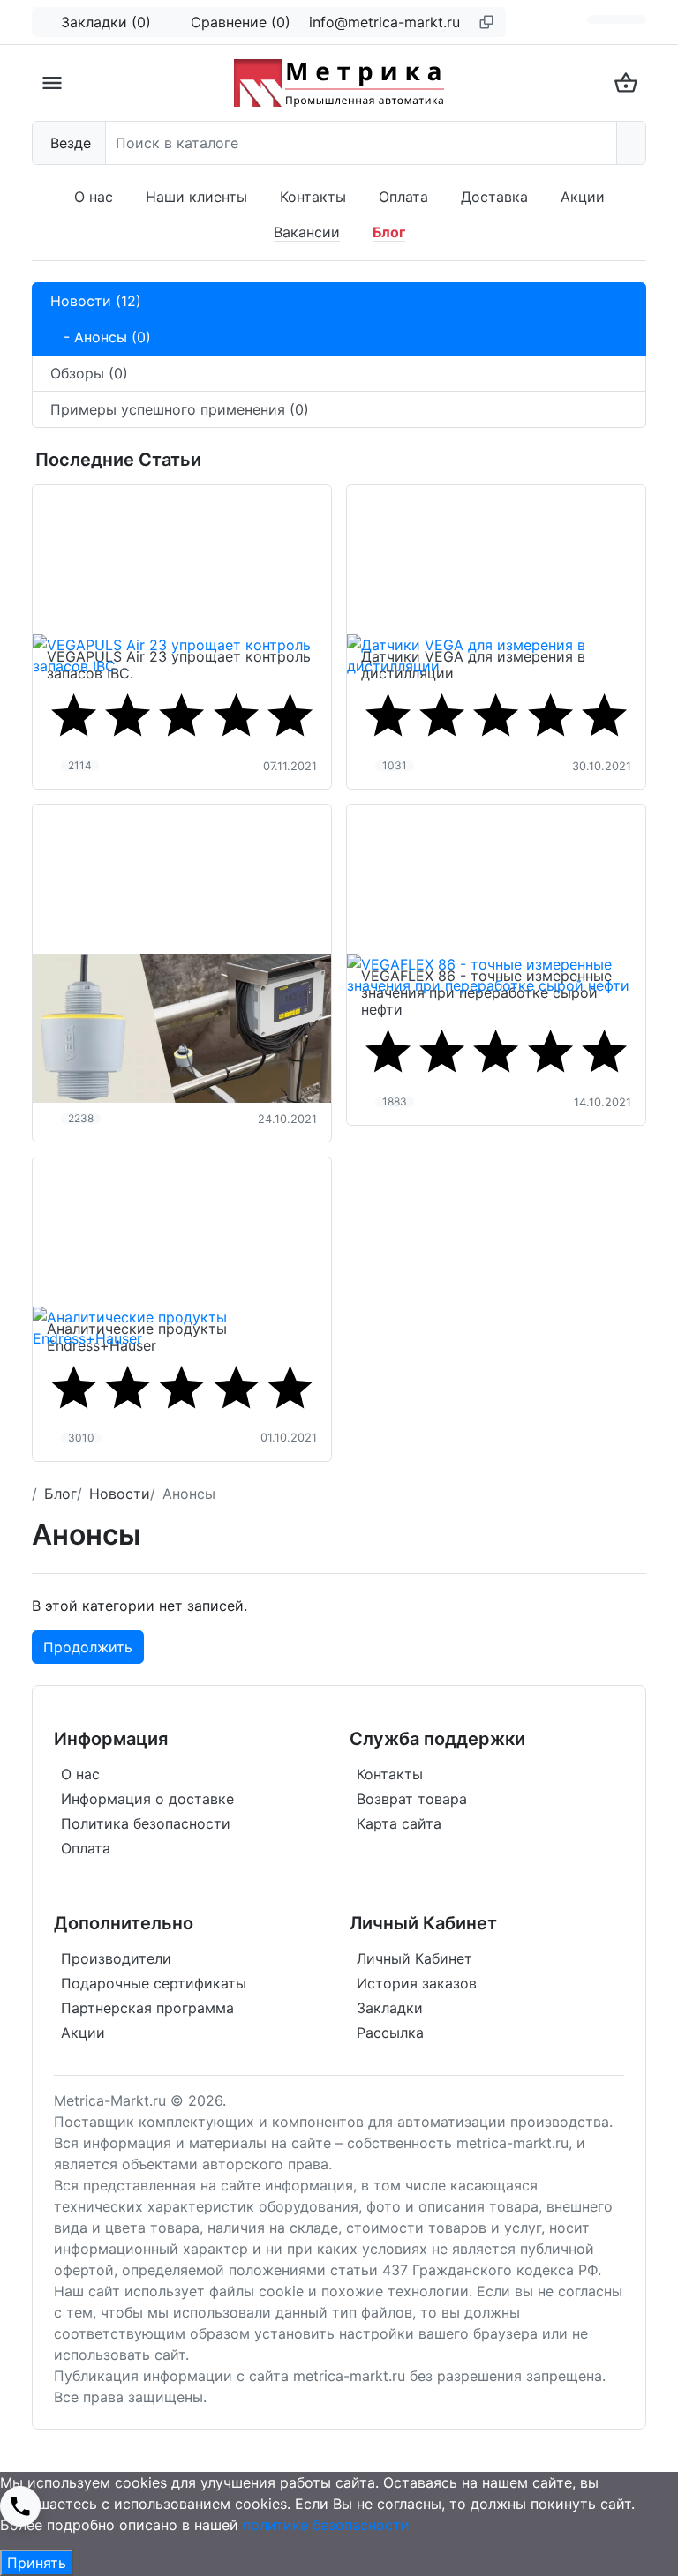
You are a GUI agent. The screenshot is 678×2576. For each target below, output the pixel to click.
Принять (37, 2563)
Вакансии (307, 232)
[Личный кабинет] (631, 19)
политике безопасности (326, 2525)
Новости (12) (96, 301)
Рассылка (390, 2033)
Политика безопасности (146, 1823)
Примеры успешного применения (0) (180, 409)
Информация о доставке (147, 1799)
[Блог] (602, 19)
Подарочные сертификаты (154, 1983)
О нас (94, 197)
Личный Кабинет (414, 1958)
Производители (116, 1958)
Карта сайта (399, 1823)
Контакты (313, 197)
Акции (583, 197)
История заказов (417, 1983)
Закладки (390, 2008)
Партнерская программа (147, 2008)
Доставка (494, 197)
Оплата (403, 197)
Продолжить (88, 1647)
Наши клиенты (196, 197)
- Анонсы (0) (101, 337)
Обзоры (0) (89, 373)
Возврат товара (412, 1799)
